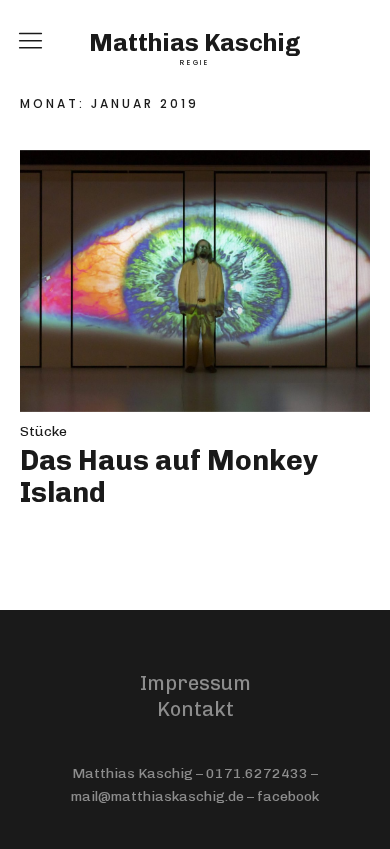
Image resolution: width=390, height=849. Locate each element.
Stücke (43, 431)
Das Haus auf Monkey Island (169, 476)
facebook (288, 796)
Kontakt (195, 709)
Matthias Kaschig (195, 43)
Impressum (195, 683)
